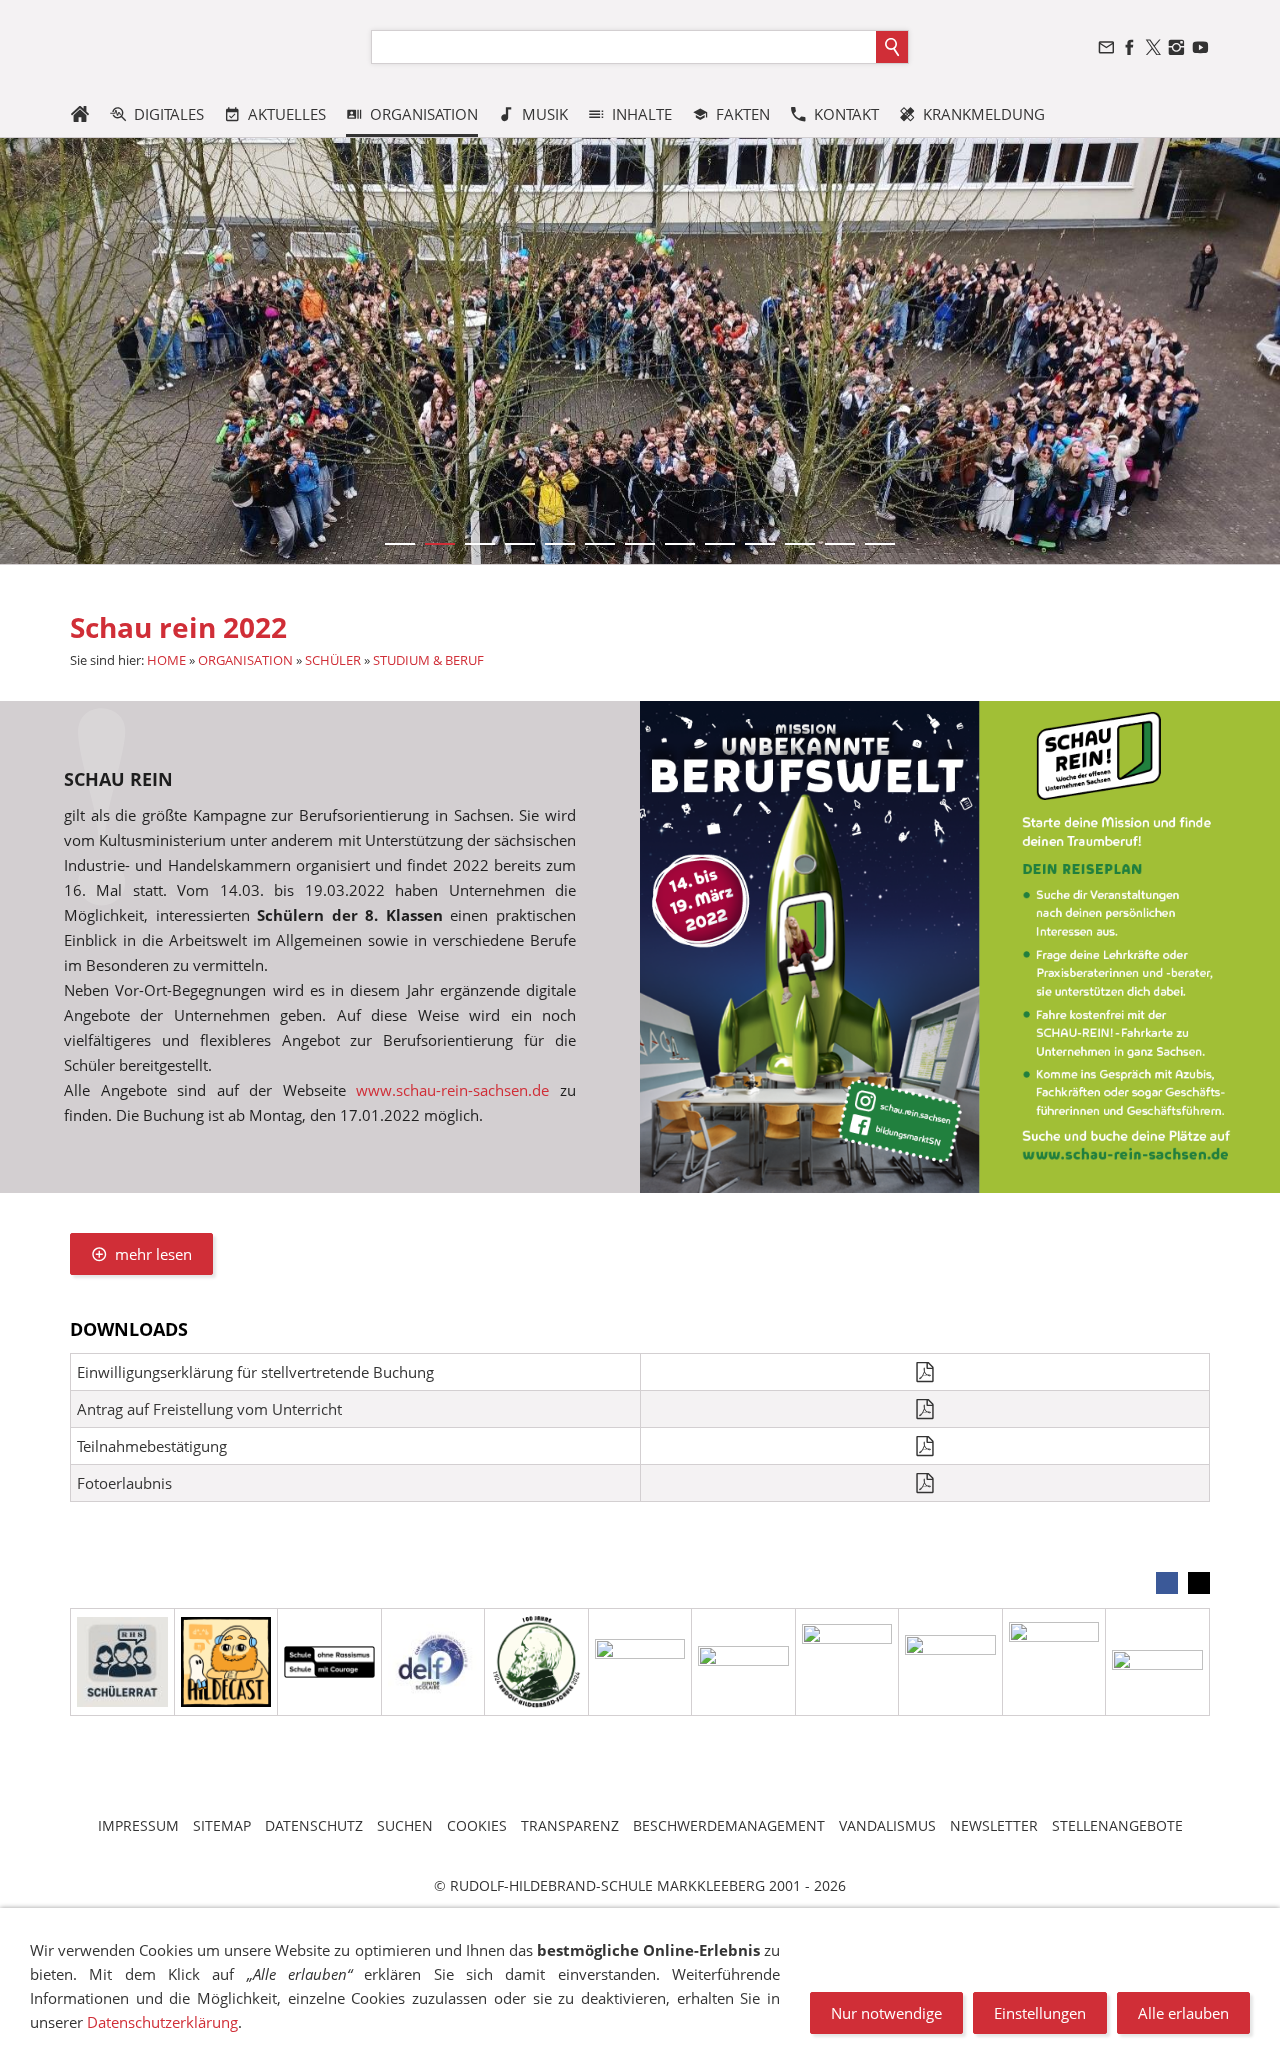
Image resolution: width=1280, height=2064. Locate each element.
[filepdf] (925, 1372)
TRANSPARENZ (570, 1825)
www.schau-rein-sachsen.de (452, 1090)
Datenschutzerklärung (162, 2022)
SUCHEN (405, 1825)
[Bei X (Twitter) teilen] (1199, 1583)
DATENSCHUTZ (314, 1825)
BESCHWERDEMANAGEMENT (729, 1825)
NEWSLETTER (994, 1825)
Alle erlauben (1183, 2013)
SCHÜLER (333, 660)
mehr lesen (153, 1254)
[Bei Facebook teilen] (1167, 1583)
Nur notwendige (886, 2013)
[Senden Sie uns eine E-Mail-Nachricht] (1106, 47)
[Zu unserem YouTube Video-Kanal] (1200, 47)
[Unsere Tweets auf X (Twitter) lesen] (1153, 47)
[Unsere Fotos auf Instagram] (1177, 47)
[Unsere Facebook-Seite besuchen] (1130, 47)
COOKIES (477, 1825)
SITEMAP (222, 1825)
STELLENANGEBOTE (1117, 1825)
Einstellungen (1040, 2013)
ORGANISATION (245, 660)
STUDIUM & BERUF (428, 660)
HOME (166, 660)
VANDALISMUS (887, 1825)
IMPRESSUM (138, 1825)
